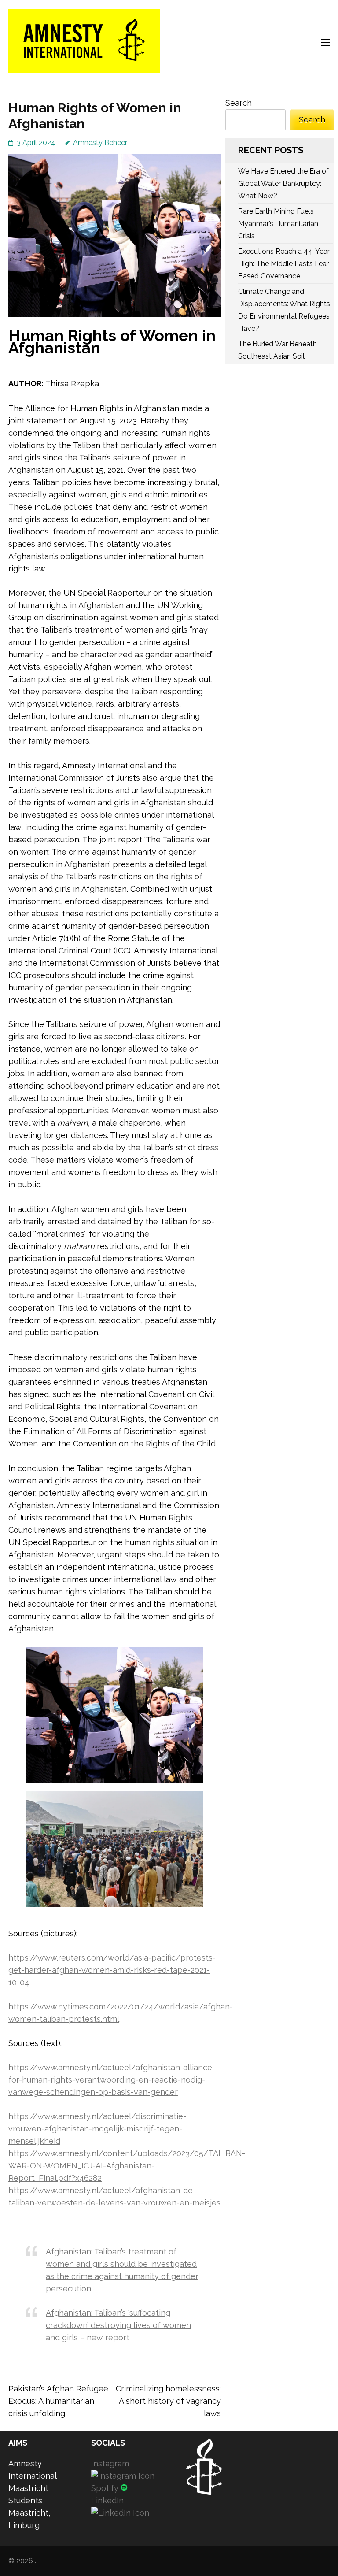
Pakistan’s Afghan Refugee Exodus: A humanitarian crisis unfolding (58, 2401)
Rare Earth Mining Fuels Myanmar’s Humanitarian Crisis (278, 224)
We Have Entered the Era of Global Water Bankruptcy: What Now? (283, 183)
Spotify (106, 2488)
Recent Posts (271, 150)
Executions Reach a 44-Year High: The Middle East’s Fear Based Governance (284, 264)
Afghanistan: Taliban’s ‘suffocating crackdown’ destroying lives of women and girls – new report (118, 2325)
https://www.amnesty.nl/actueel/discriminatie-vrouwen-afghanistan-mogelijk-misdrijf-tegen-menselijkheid (97, 2129)
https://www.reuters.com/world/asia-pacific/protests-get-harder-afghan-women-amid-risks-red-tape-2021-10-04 (112, 1970)
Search (239, 103)
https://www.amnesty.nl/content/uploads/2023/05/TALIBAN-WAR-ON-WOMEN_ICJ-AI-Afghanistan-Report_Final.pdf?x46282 (127, 2166)
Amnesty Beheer (100, 143)
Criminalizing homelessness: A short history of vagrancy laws (168, 2401)
